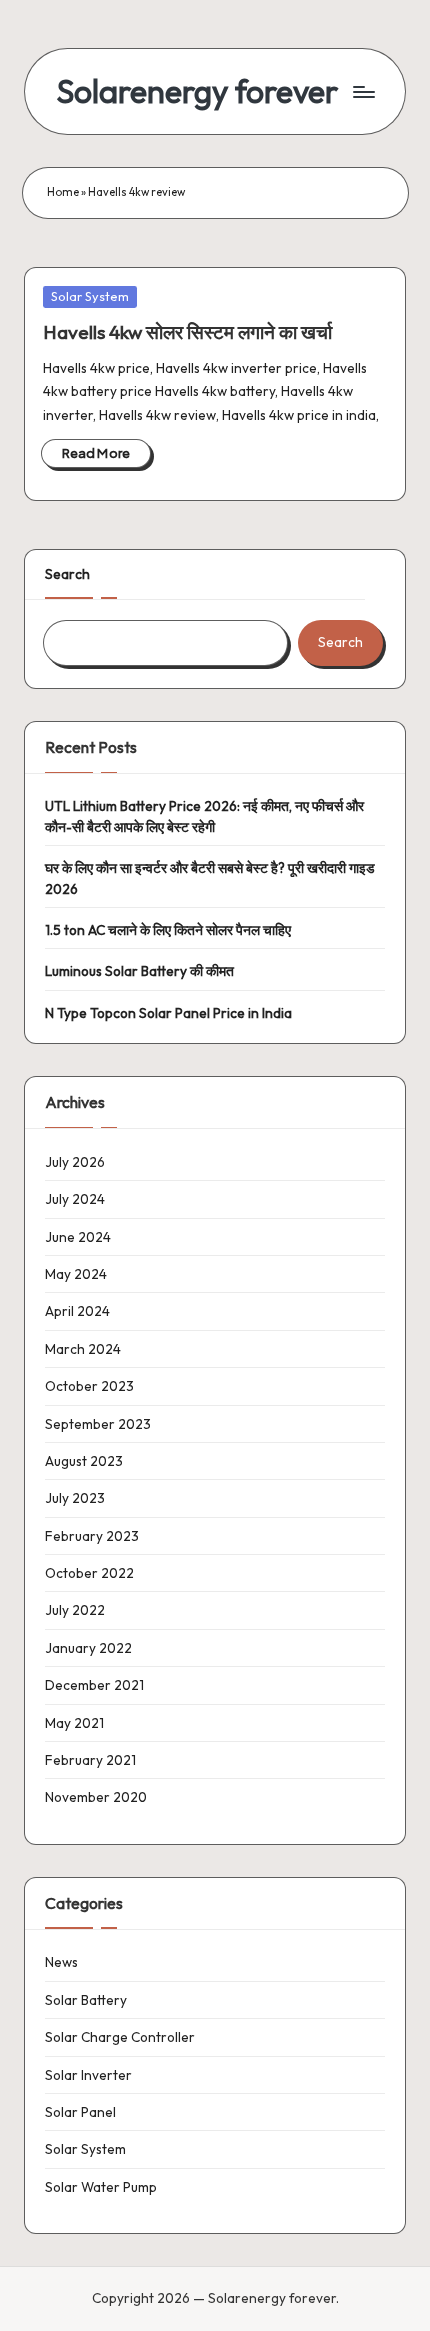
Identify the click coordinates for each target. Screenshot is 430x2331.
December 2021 (94, 1685)
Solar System (90, 296)
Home (63, 192)
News (61, 1962)
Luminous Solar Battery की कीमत (139, 971)
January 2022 (88, 1648)
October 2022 (89, 1573)
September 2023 (98, 1424)
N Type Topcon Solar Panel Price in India (168, 1013)
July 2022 (75, 1610)
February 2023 (92, 1536)
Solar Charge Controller (120, 2037)
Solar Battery (86, 2000)
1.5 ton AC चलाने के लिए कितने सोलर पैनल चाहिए (168, 930)
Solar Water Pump (101, 2187)
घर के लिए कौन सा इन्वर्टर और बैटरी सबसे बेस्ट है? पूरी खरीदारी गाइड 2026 (210, 878)
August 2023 (84, 1461)
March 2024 (83, 1349)
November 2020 (96, 1797)
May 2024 (76, 1274)
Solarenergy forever (197, 91)
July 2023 (75, 1498)
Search (67, 574)
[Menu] (363, 91)
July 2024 (75, 1199)
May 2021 (74, 1723)
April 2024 (77, 1311)
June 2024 (78, 1237)
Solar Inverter (88, 2075)
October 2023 (89, 1386)
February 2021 (90, 1760)
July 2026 (75, 1162)
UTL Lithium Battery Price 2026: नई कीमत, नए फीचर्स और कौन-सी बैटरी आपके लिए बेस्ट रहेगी (204, 816)
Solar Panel (80, 2112)
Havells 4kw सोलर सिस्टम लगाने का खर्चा (187, 332)
